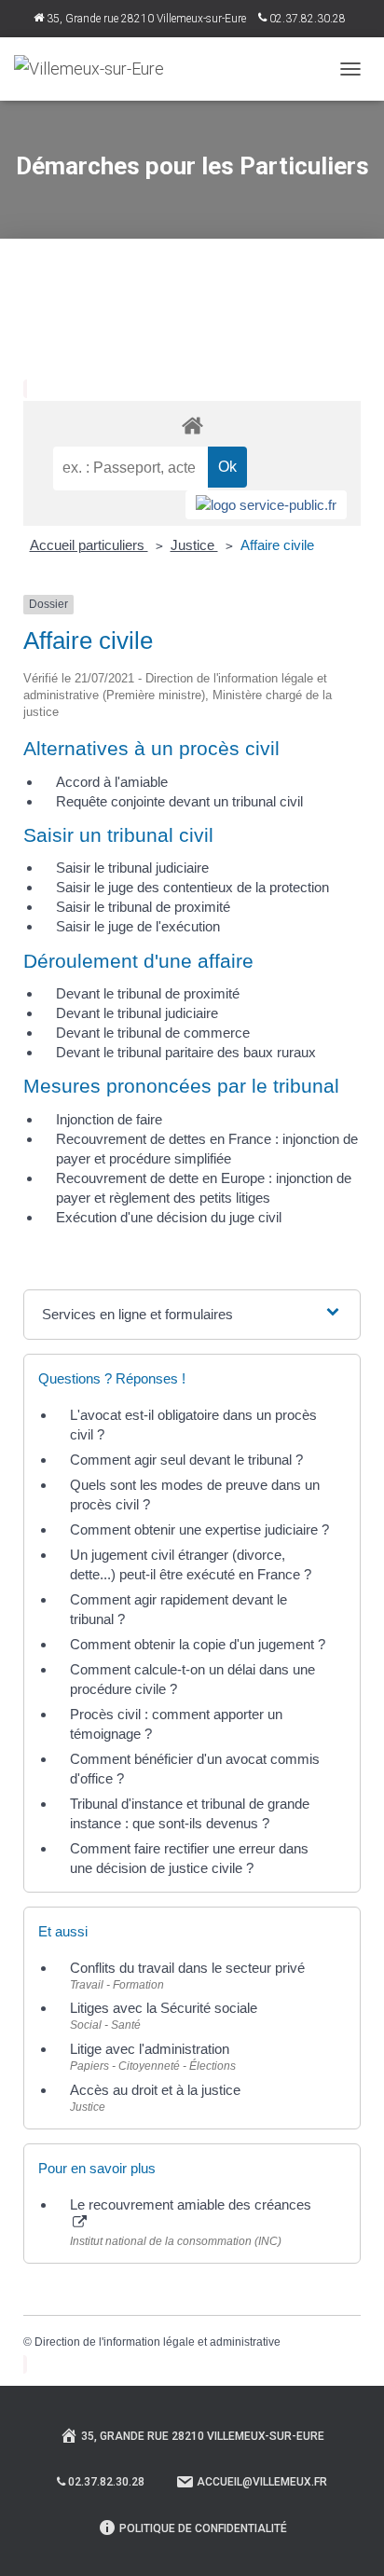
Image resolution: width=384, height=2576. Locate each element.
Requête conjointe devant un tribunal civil (179, 801)
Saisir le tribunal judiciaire (132, 868)
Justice (194, 545)
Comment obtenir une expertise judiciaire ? (199, 1529)
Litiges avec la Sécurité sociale (164, 2008)
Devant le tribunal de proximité (148, 993)
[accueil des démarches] (192, 425)
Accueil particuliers (89, 545)
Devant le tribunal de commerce (153, 1033)
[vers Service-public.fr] (266, 505)
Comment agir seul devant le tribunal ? (186, 1460)
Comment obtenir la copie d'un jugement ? (198, 1644)
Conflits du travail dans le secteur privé (187, 1968)
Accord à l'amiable (112, 782)
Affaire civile (277, 545)
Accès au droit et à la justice (155, 2090)
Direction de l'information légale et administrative (158, 2342)
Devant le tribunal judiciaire (137, 1013)
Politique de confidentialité (203, 2528)
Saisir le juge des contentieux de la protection (192, 887)
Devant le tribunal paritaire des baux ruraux (186, 1052)
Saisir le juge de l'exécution (138, 926)
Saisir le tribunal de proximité (143, 907)
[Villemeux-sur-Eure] (96, 69)
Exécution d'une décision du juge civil (169, 1217)
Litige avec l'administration (150, 2049)
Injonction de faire (109, 1119)
